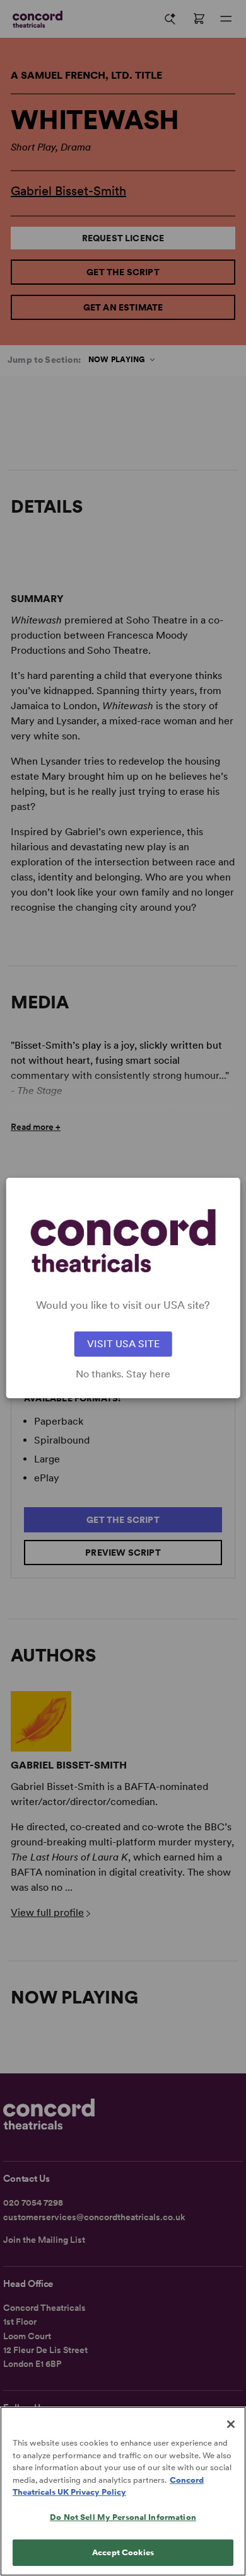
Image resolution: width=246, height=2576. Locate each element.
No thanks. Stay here (123, 1374)
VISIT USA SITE (123, 1344)
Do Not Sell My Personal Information (123, 2517)
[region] (123, 2491)
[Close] (231, 2424)
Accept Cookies (123, 2552)
